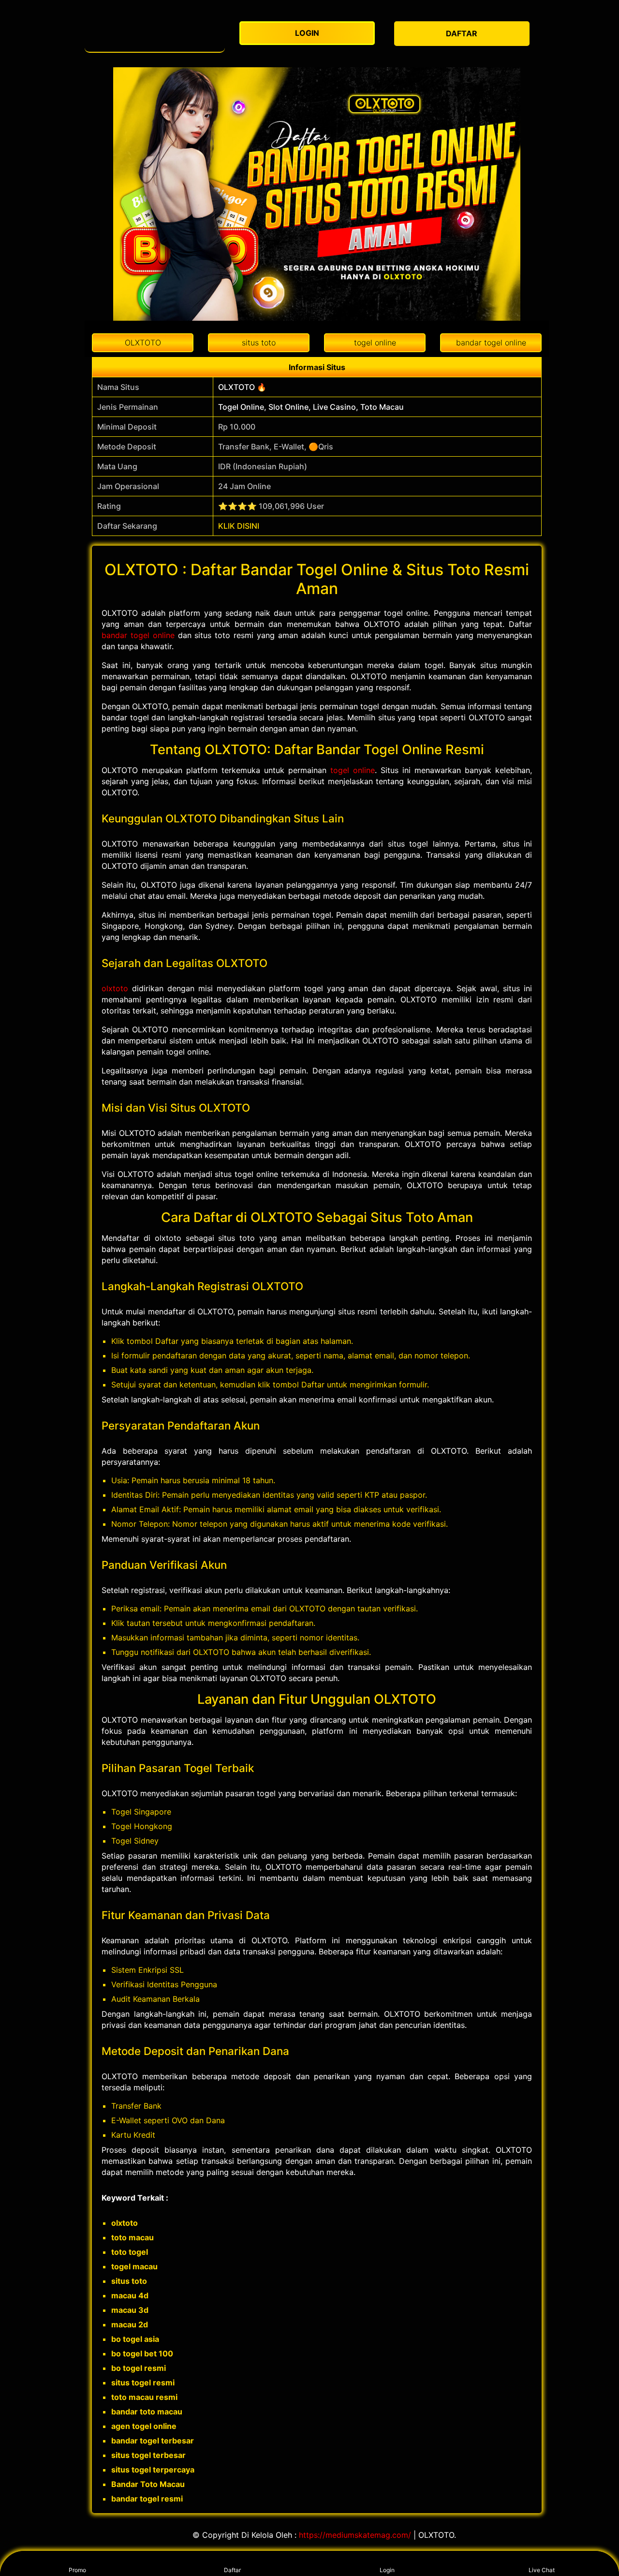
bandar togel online (138, 635)
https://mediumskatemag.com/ (355, 2535)
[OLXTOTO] (155, 34)
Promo (77, 2570)
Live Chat (542, 2570)
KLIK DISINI (239, 526)
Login (387, 2570)
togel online (353, 770)
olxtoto (115, 988)
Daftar (232, 2570)
